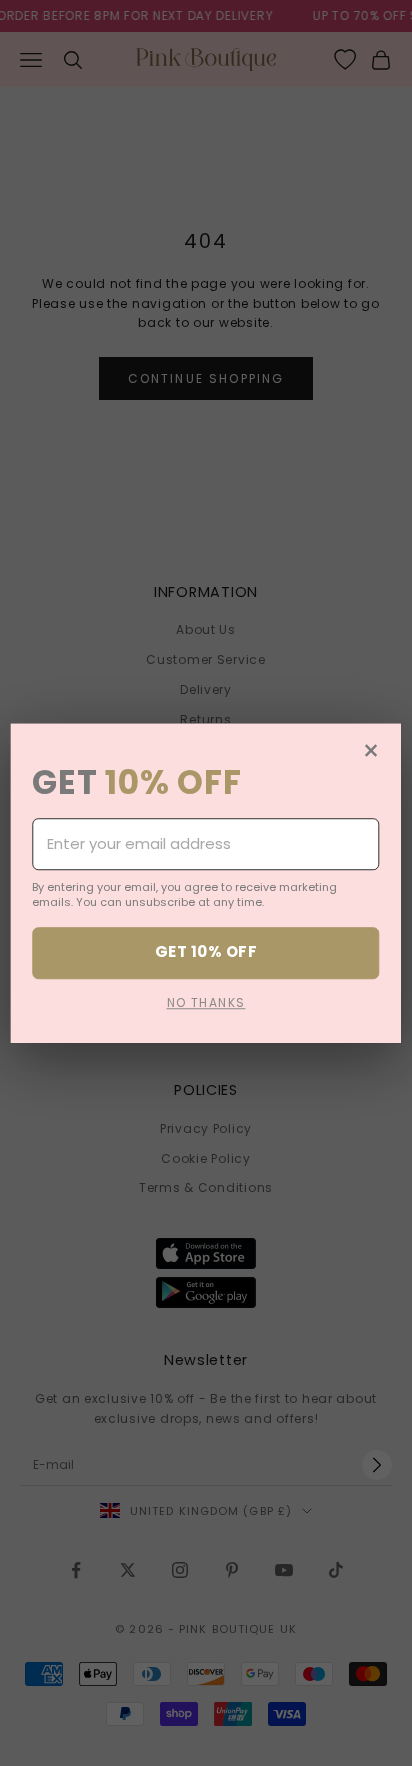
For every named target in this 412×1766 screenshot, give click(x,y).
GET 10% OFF (206, 952)
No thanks (206, 1002)
